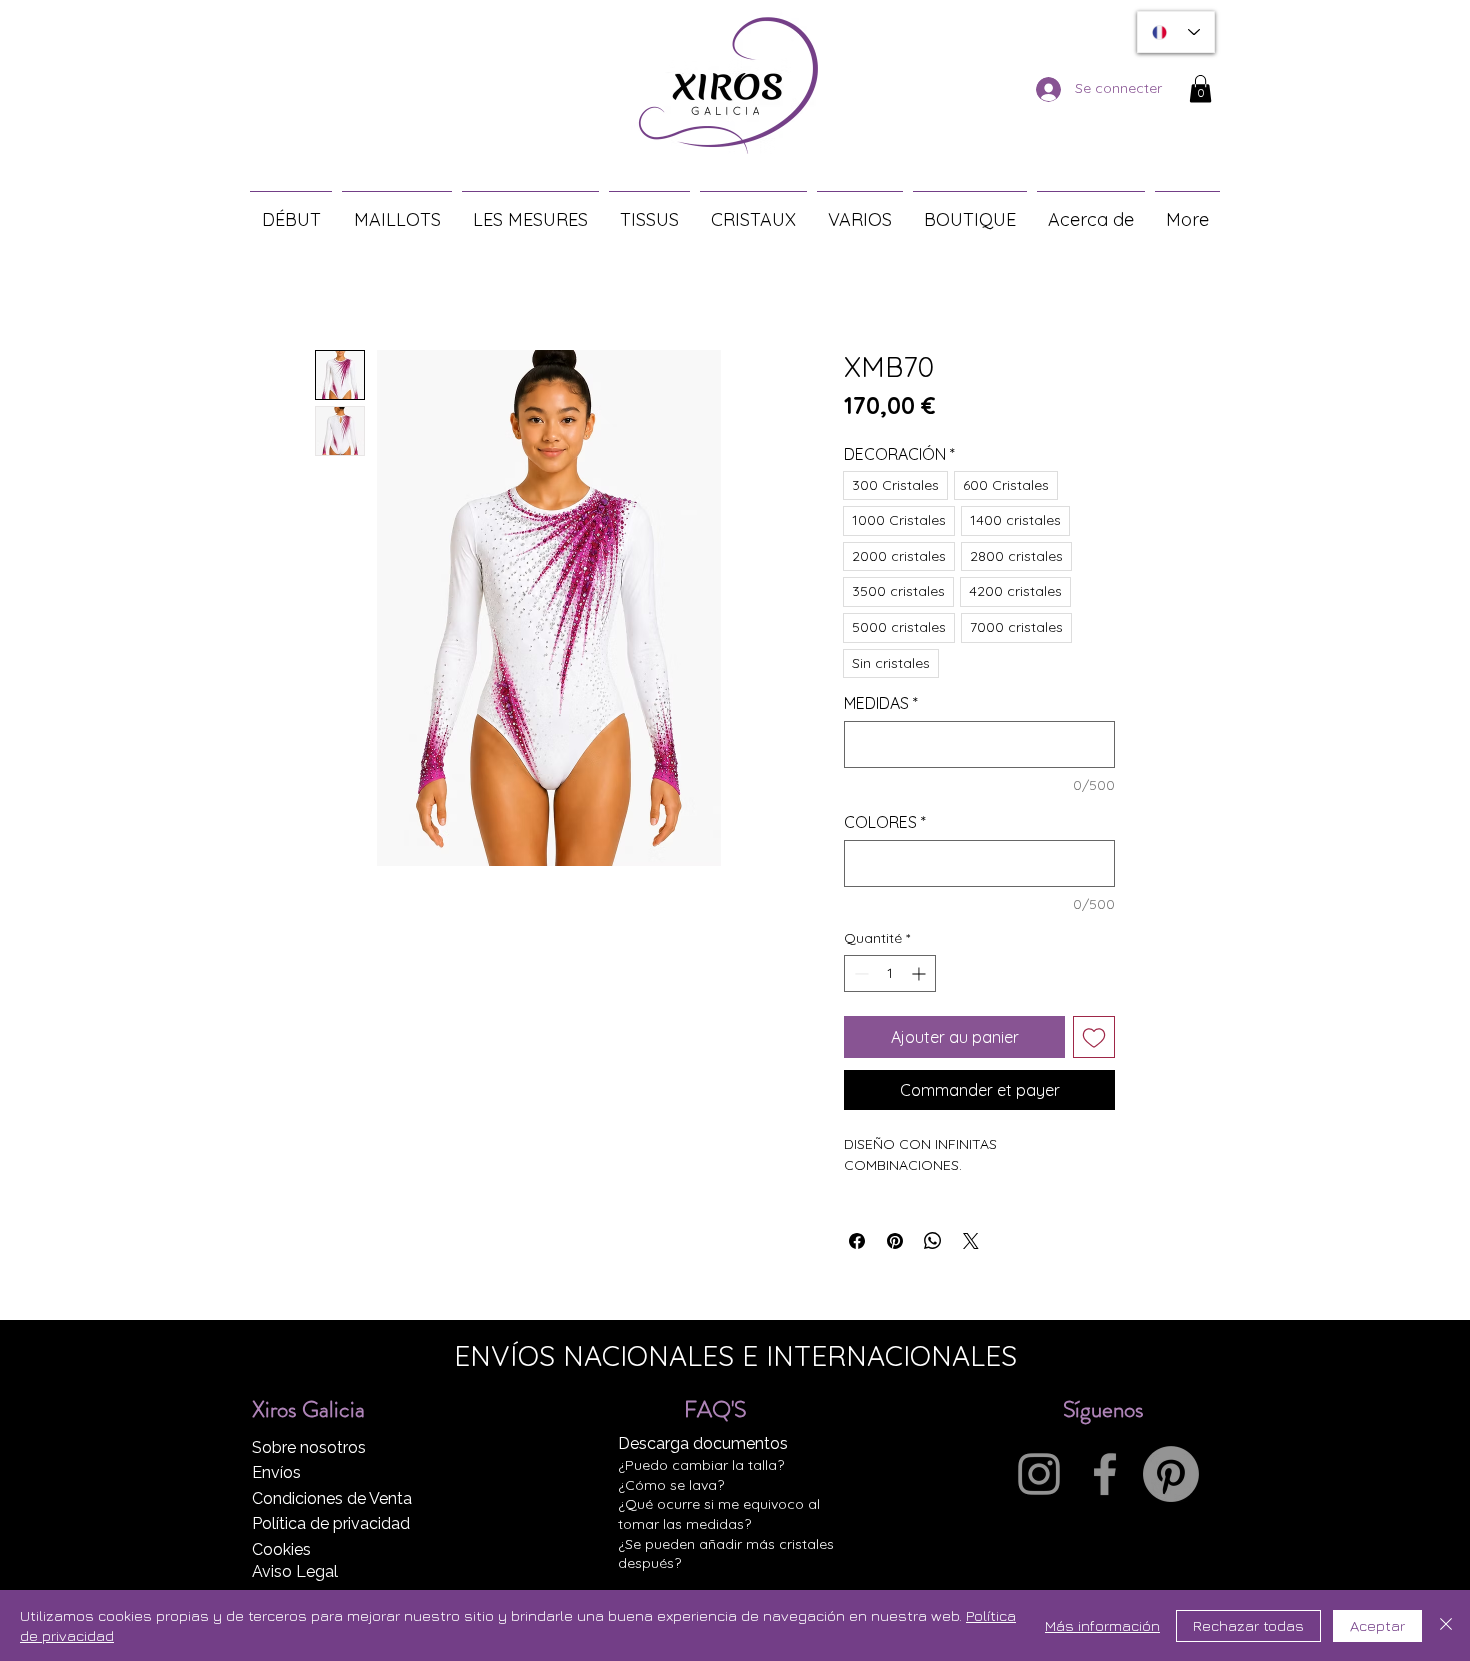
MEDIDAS (881, 703)
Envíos (276, 1472)
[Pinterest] (1171, 1474)
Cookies (281, 1549)
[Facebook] (1105, 1474)
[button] (1200, 88)
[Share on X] (971, 1241)
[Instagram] (1039, 1474)
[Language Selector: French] (1176, 32)
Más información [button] (1102, 1625)
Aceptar (1377, 1625)
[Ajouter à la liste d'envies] (1094, 1037)
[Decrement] (859, 973)
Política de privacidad (331, 1523)
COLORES (885, 822)
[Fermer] (1446, 1625)
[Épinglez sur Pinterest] (895, 1241)
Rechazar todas (1248, 1625)
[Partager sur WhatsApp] (933, 1241)
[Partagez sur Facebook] (857, 1241)
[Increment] (920, 973)
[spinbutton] (890, 973)
